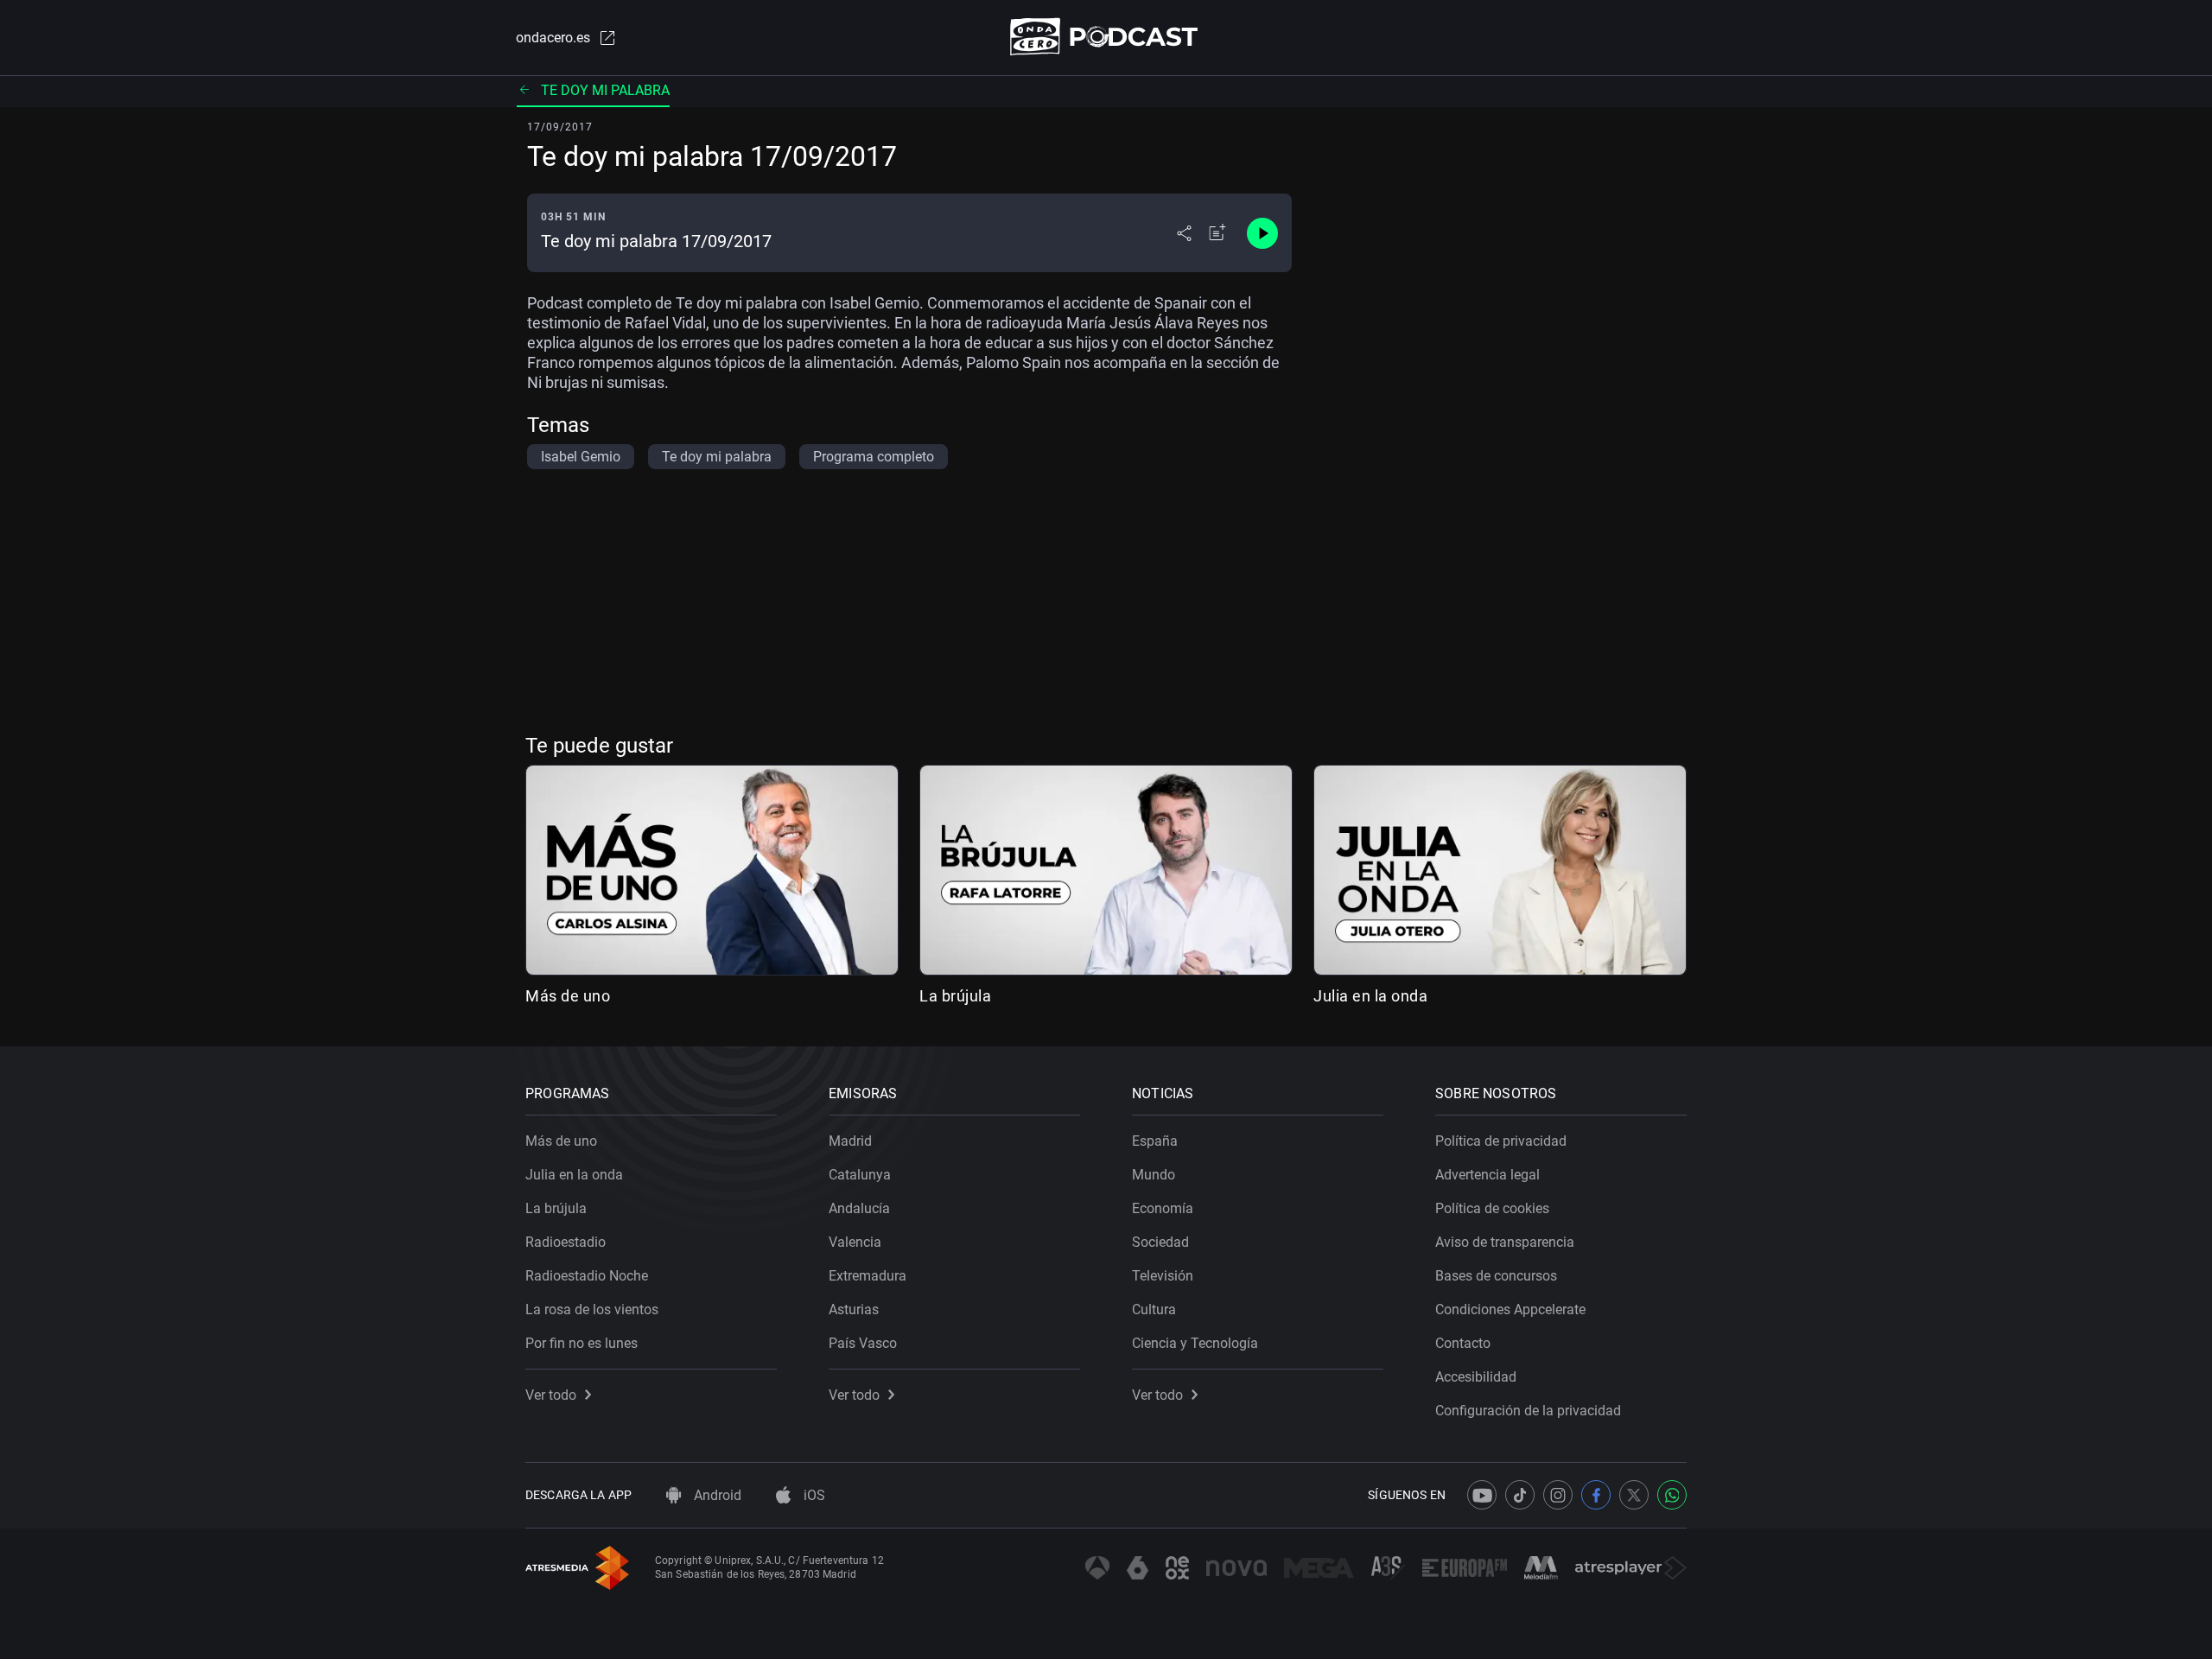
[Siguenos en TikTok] (1520, 1495)
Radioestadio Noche (587, 1276)
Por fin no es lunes (582, 1343)
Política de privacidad (1501, 1141)
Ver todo (551, 1395)
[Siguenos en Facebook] (1596, 1495)
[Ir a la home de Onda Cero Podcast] (1106, 37)
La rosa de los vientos (592, 1309)
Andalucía (859, 1208)
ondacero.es (553, 38)
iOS (813, 1495)
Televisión (1163, 1276)
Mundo (1154, 1175)
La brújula (955, 996)
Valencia (855, 1242)
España (1155, 1141)
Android (716, 1495)
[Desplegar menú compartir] (1184, 233)
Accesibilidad (1476, 1377)
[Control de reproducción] (1262, 233)
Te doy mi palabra (605, 90)
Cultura (1154, 1309)
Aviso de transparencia (1505, 1242)
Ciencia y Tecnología (1195, 1343)
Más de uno (568, 996)
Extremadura (868, 1276)
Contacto (1463, 1343)
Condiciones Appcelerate (1510, 1309)
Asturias (854, 1309)
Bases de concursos (1496, 1276)
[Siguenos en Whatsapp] (1672, 1495)
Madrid (850, 1141)
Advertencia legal (1487, 1175)
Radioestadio (566, 1242)
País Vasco (863, 1343)
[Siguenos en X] (1634, 1495)
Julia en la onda (1370, 996)
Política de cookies (1492, 1208)
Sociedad (1160, 1242)
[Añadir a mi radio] (1217, 233)
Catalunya (860, 1175)
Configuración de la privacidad (1528, 1411)
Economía (1163, 1208)
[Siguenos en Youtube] (1482, 1495)
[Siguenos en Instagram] (1558, 1495)
